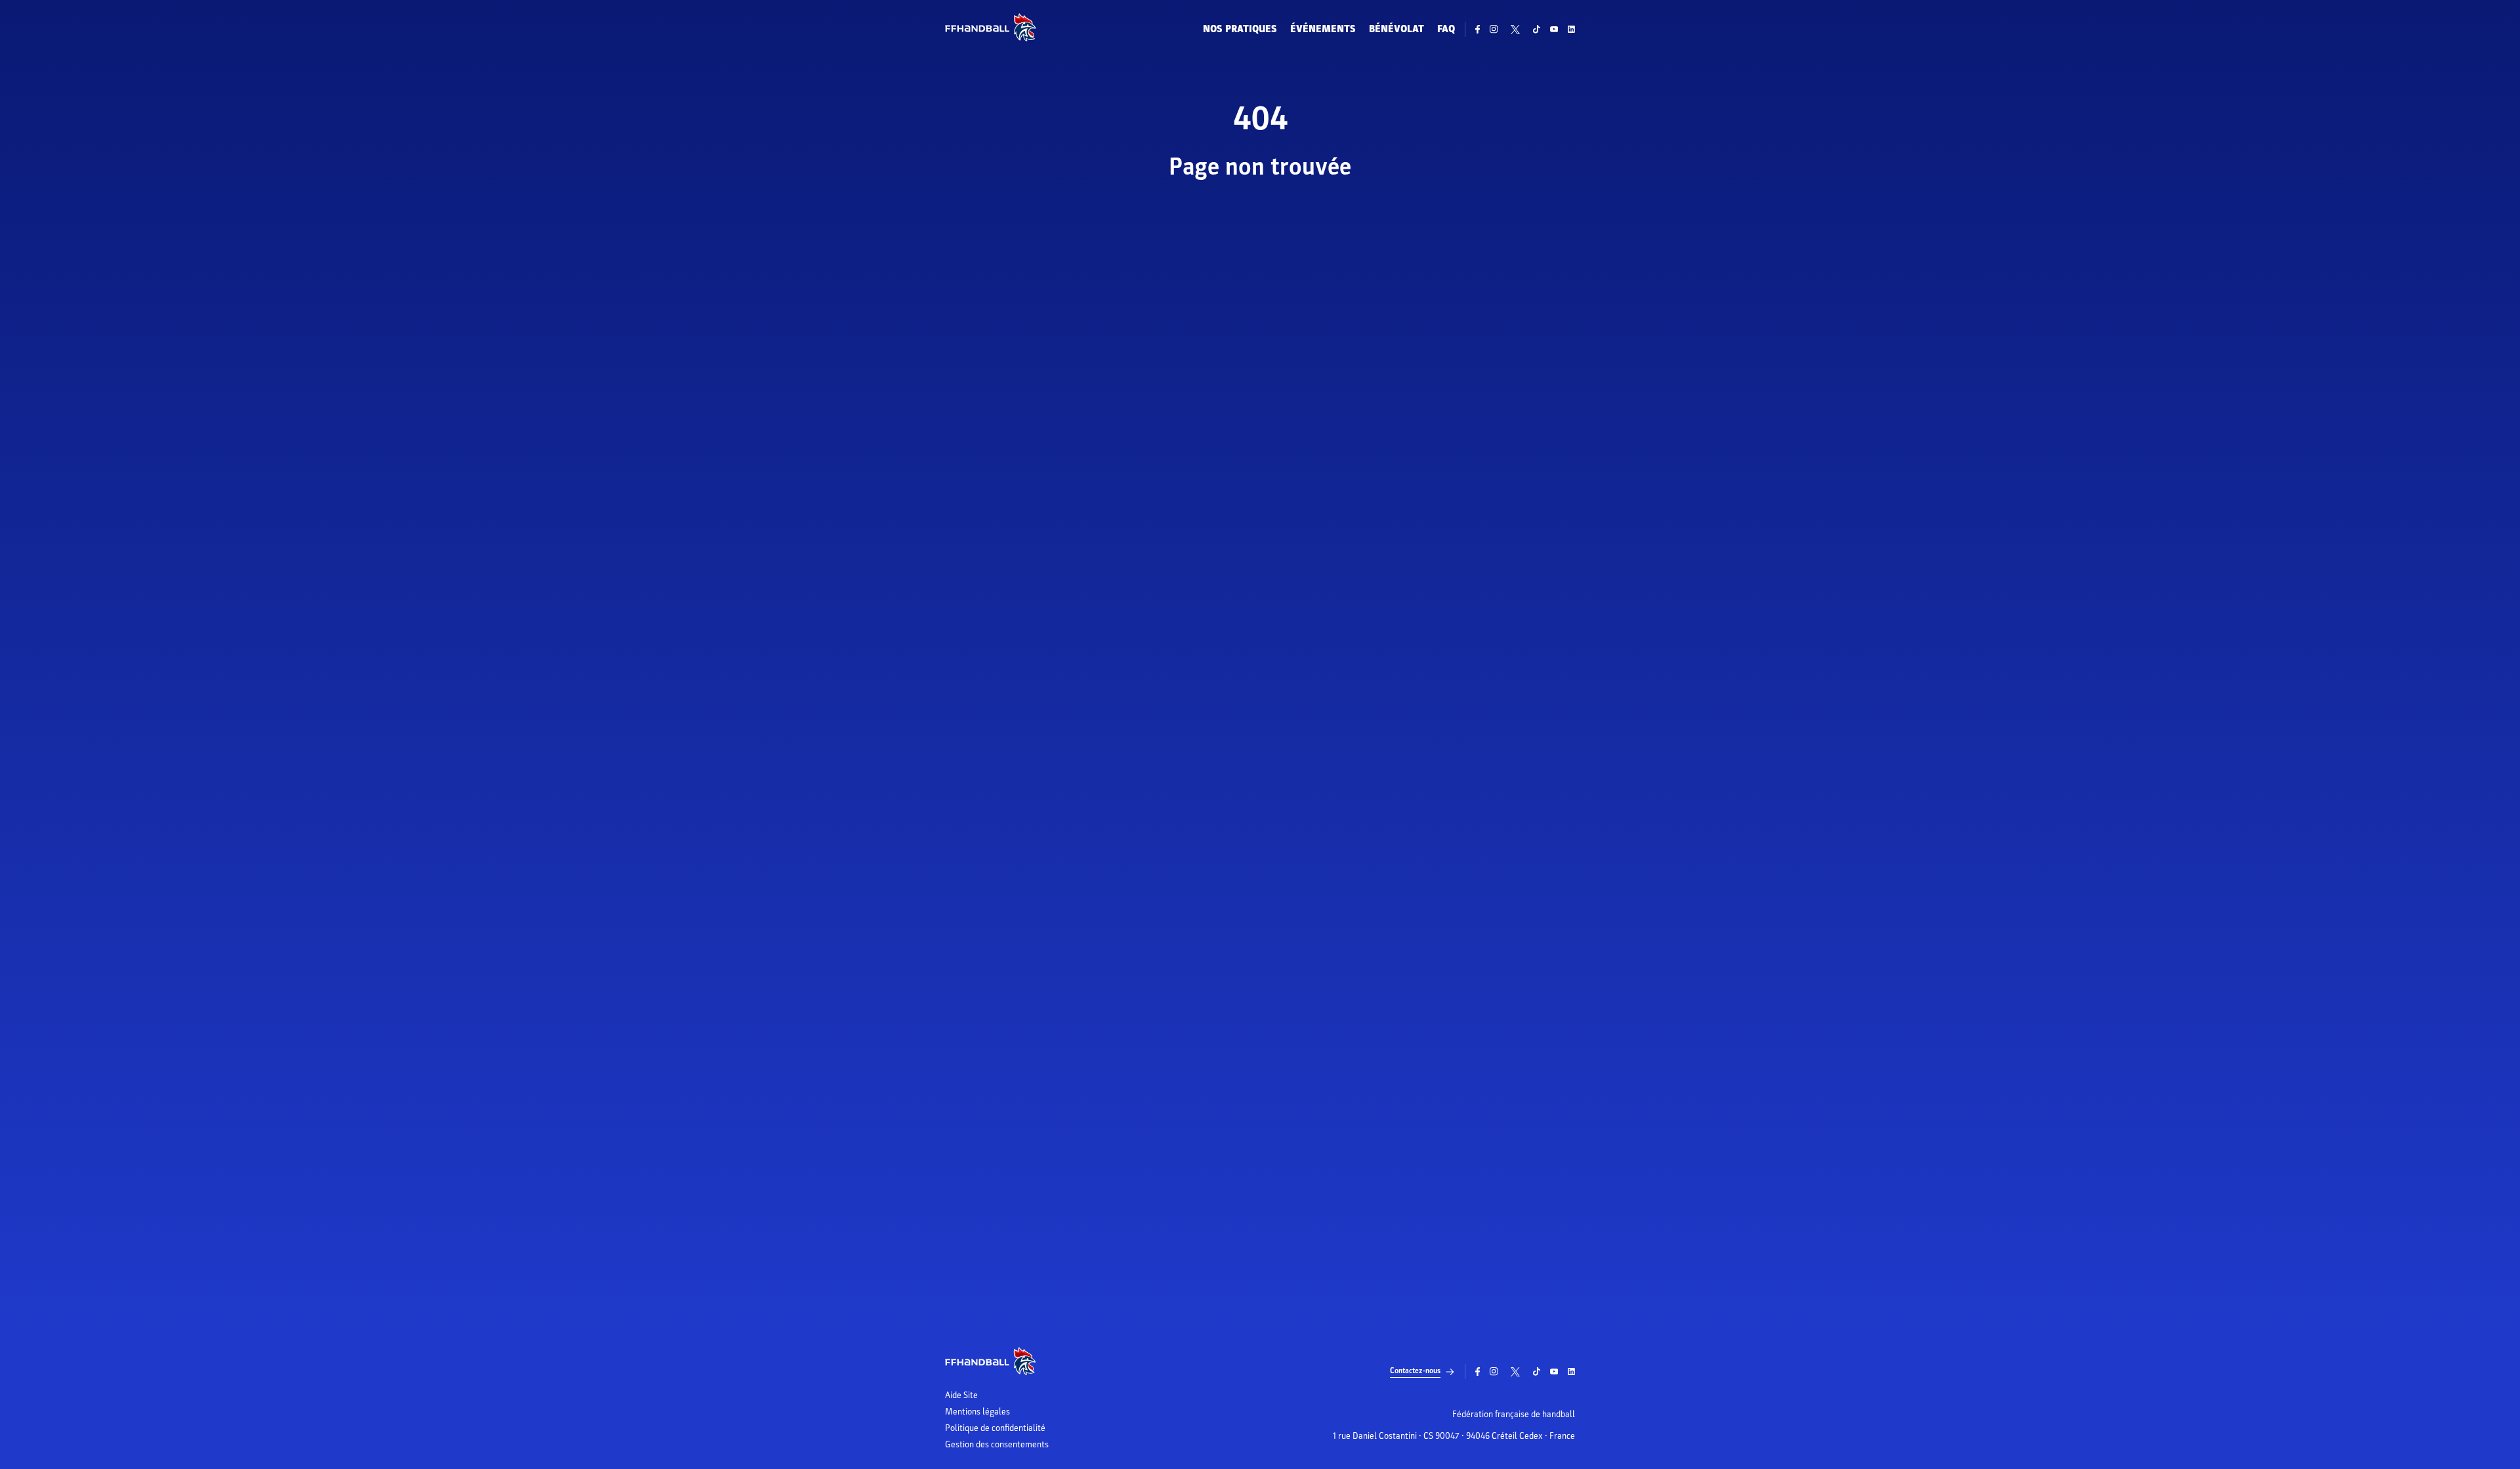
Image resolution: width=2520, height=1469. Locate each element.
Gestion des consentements (997, 1445)
